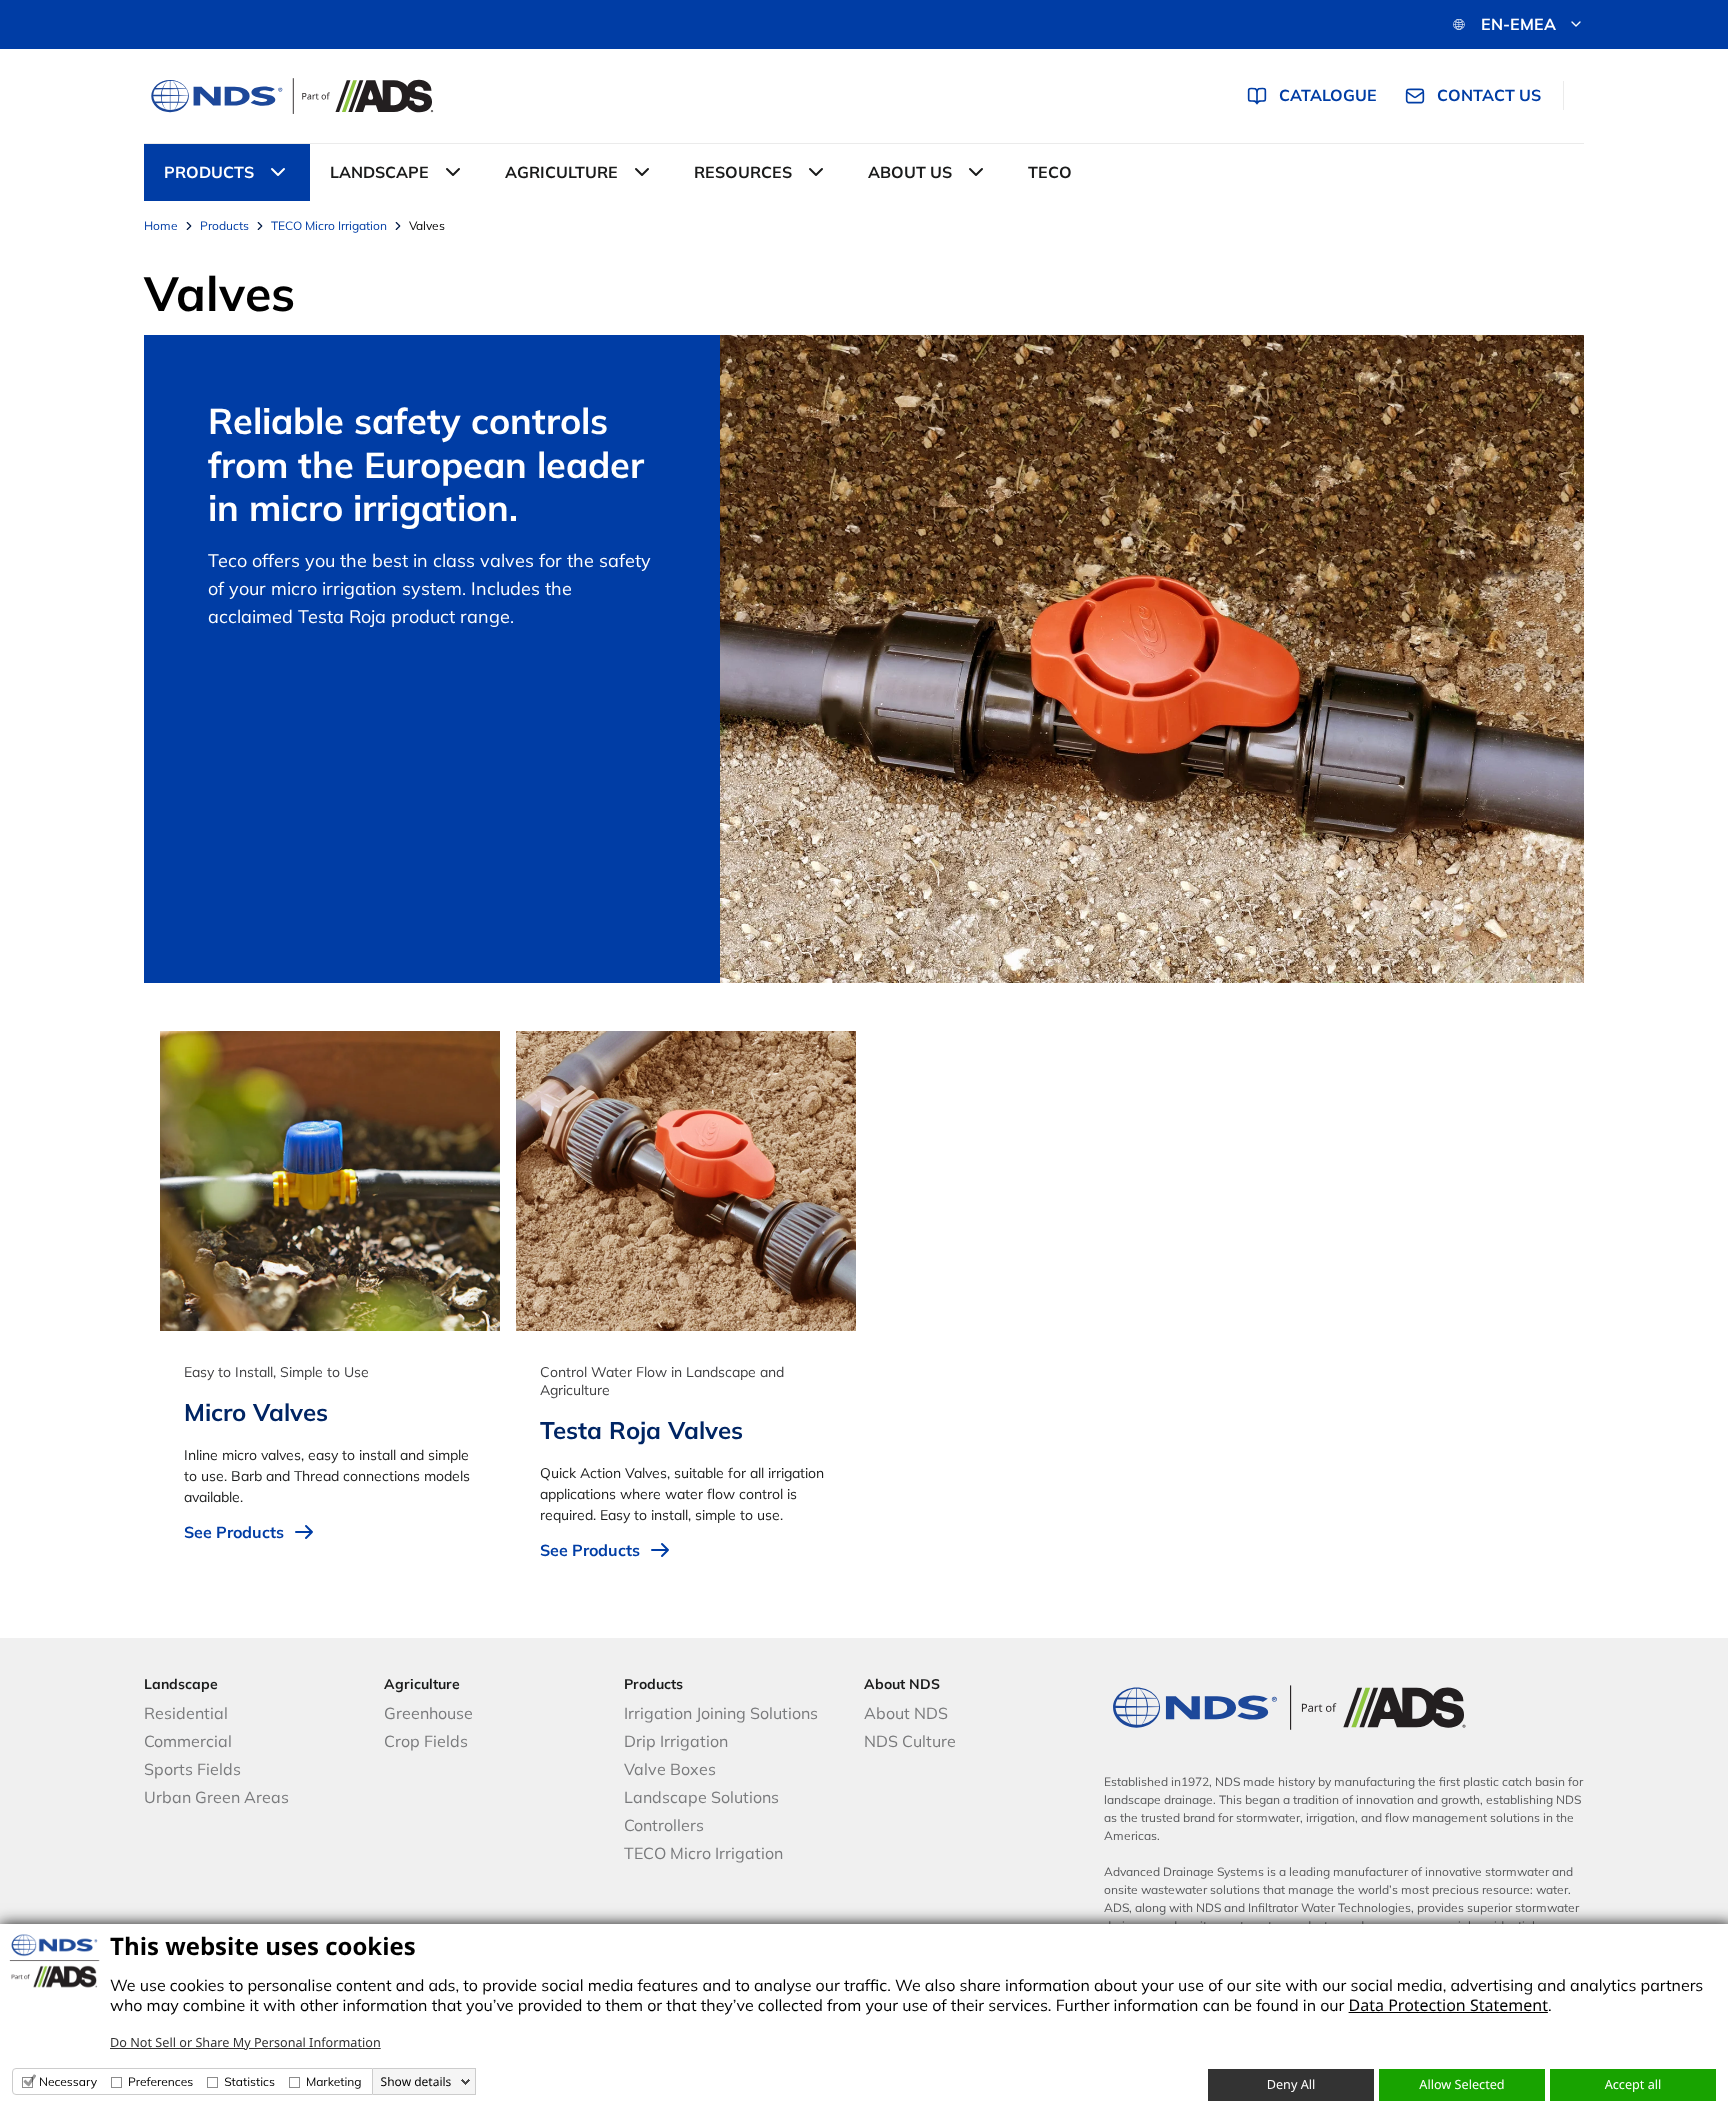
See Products (234, 1532)
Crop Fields (426, 1741)
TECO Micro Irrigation (703, 1853)
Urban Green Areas (216, 1797)
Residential (186, 1713)
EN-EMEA (1518, 24)
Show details (416, 2082)
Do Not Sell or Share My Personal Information (245, 2042)
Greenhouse (428, 1713)
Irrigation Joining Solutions (721, 1713)
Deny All (1291, 2084)
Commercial (188, 1741)
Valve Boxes (670, 1769)
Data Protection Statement (1448, 2005)
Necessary (68, 2081)
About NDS (906, 1713)
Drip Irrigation (676, 1741)
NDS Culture (910, 1741)
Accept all (1633, 2084)
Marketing (334, 2081)
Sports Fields (192, 1769)
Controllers (664, 1825)
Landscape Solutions (701, 1797)
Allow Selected (1461, 2084)
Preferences (160, 2081)
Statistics (249, 2081)
